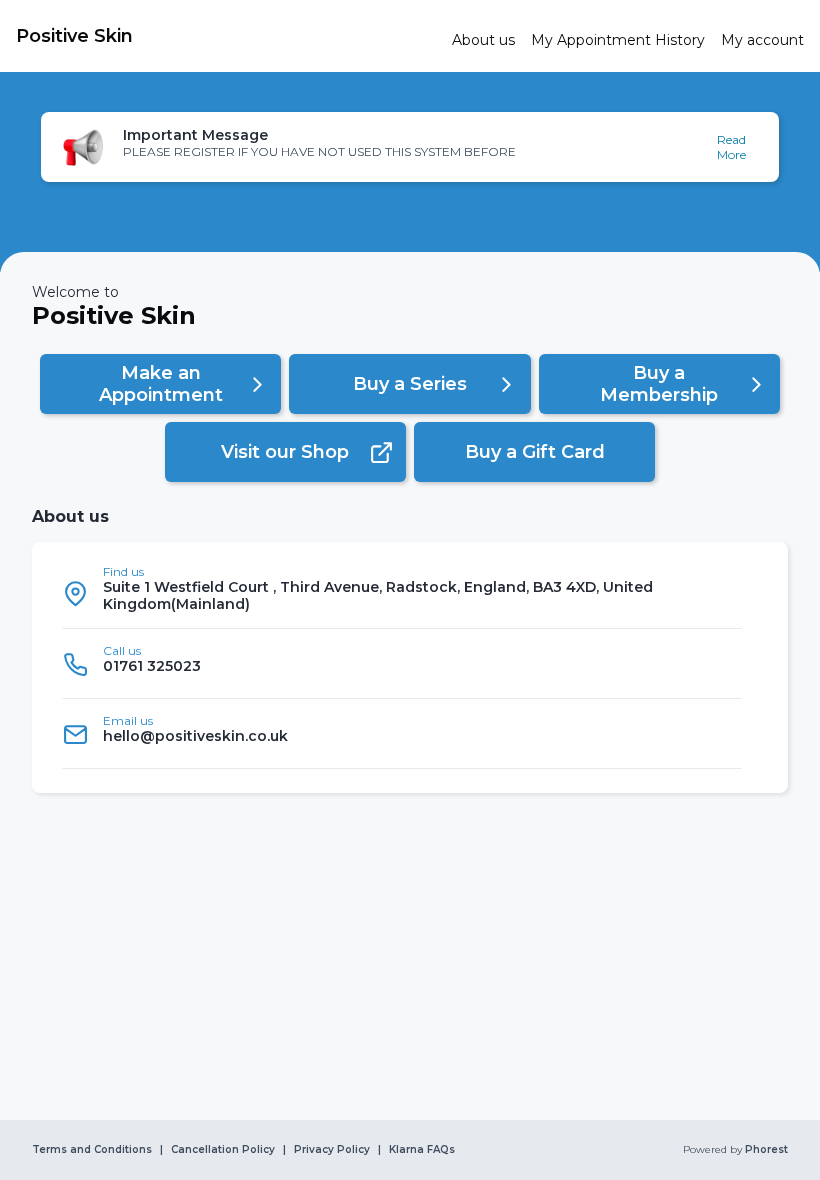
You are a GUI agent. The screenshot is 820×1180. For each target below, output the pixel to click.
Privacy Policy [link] (332, 1150)
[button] (410, 147)
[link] (226, 36)
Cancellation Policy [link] (223, 1150)
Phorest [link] (766, 1150)
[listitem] (402, 593)
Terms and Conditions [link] (92, 1150)
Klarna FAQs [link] (422, 1150)
